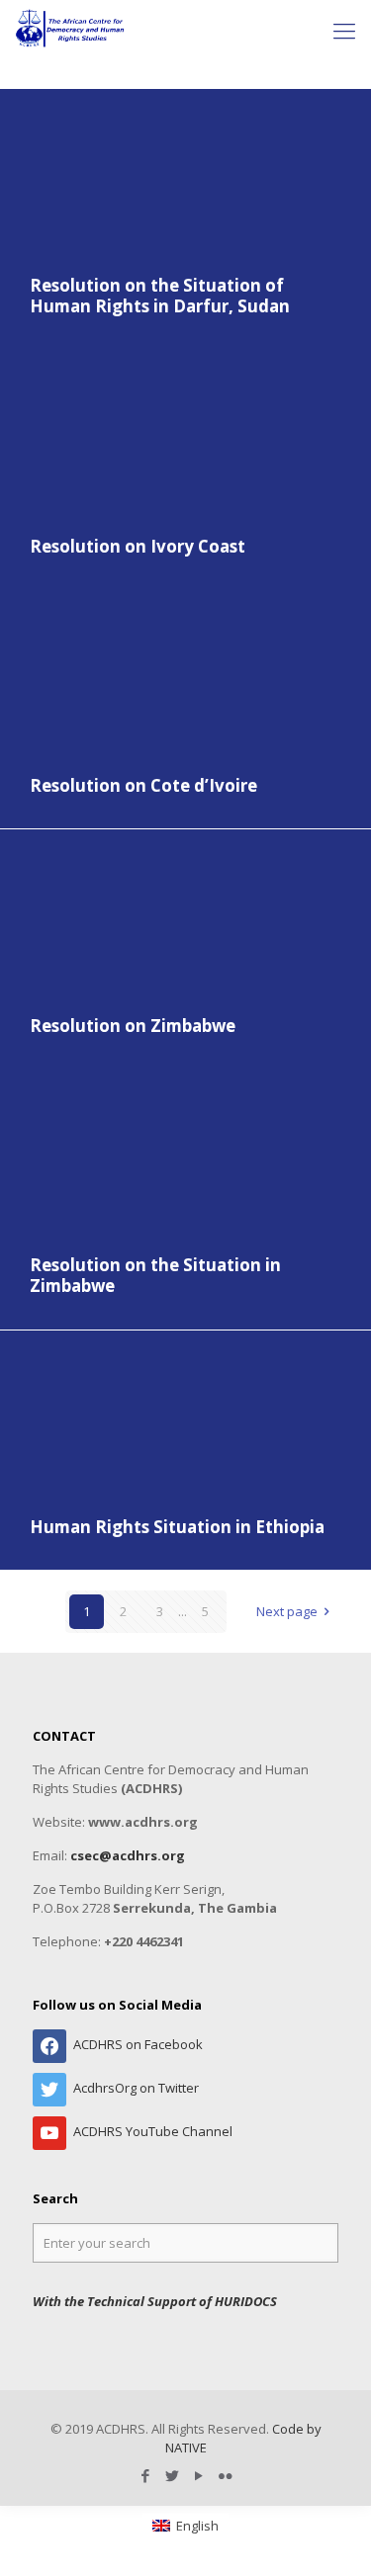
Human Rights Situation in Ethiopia (177, 1527)
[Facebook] (146, 2475)
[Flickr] (226, 2475)
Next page (287, 1611)
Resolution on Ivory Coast (138, 546)
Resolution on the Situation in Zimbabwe (155, 1276)
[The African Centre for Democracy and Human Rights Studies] (71, 30)
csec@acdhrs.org (128, 1855)
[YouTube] (199, 2475)
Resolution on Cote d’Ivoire (143, 785)
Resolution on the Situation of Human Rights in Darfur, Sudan (160, 296)
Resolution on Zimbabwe (133, 1026)
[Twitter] (173, 2475)
